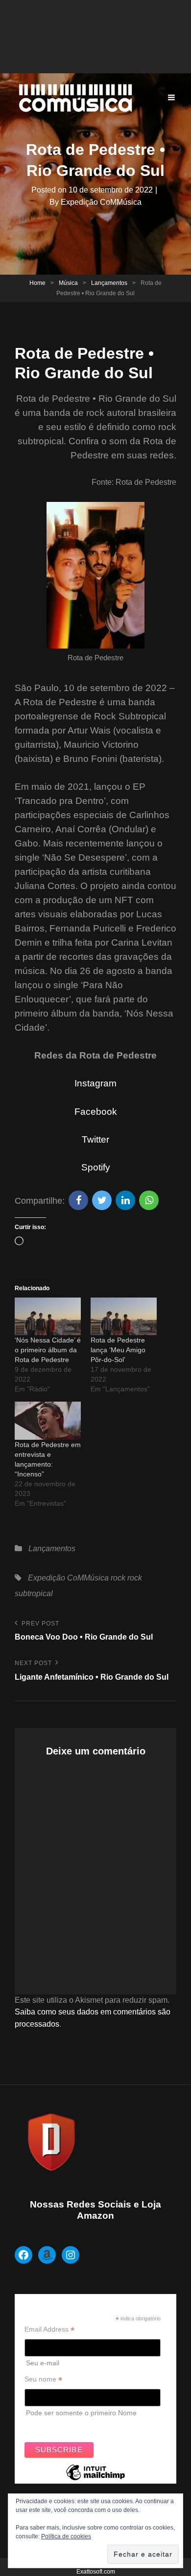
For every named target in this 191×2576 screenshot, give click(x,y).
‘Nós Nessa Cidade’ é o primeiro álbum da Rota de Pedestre (48, 1350)
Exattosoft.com (96, 2572)
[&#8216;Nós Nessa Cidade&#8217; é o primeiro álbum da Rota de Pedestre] (48, 1316)
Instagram (95, 1083)
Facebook (96, 1112)
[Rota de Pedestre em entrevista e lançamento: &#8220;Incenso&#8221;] (48, 1420)
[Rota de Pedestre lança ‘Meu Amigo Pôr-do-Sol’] (124, 1316)
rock (118, 1578)
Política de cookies (66, 2536)
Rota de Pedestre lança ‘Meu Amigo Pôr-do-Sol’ (118, 1350)
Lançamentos (109, 283)
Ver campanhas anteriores (65, 2426)
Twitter (95, 1139)
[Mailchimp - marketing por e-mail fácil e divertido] (95, 2480)
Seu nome (43, 2379)
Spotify (96, 1167)
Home (37, 283)
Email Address (49, 2329)
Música (68, 283)
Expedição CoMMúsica (101, 202)
